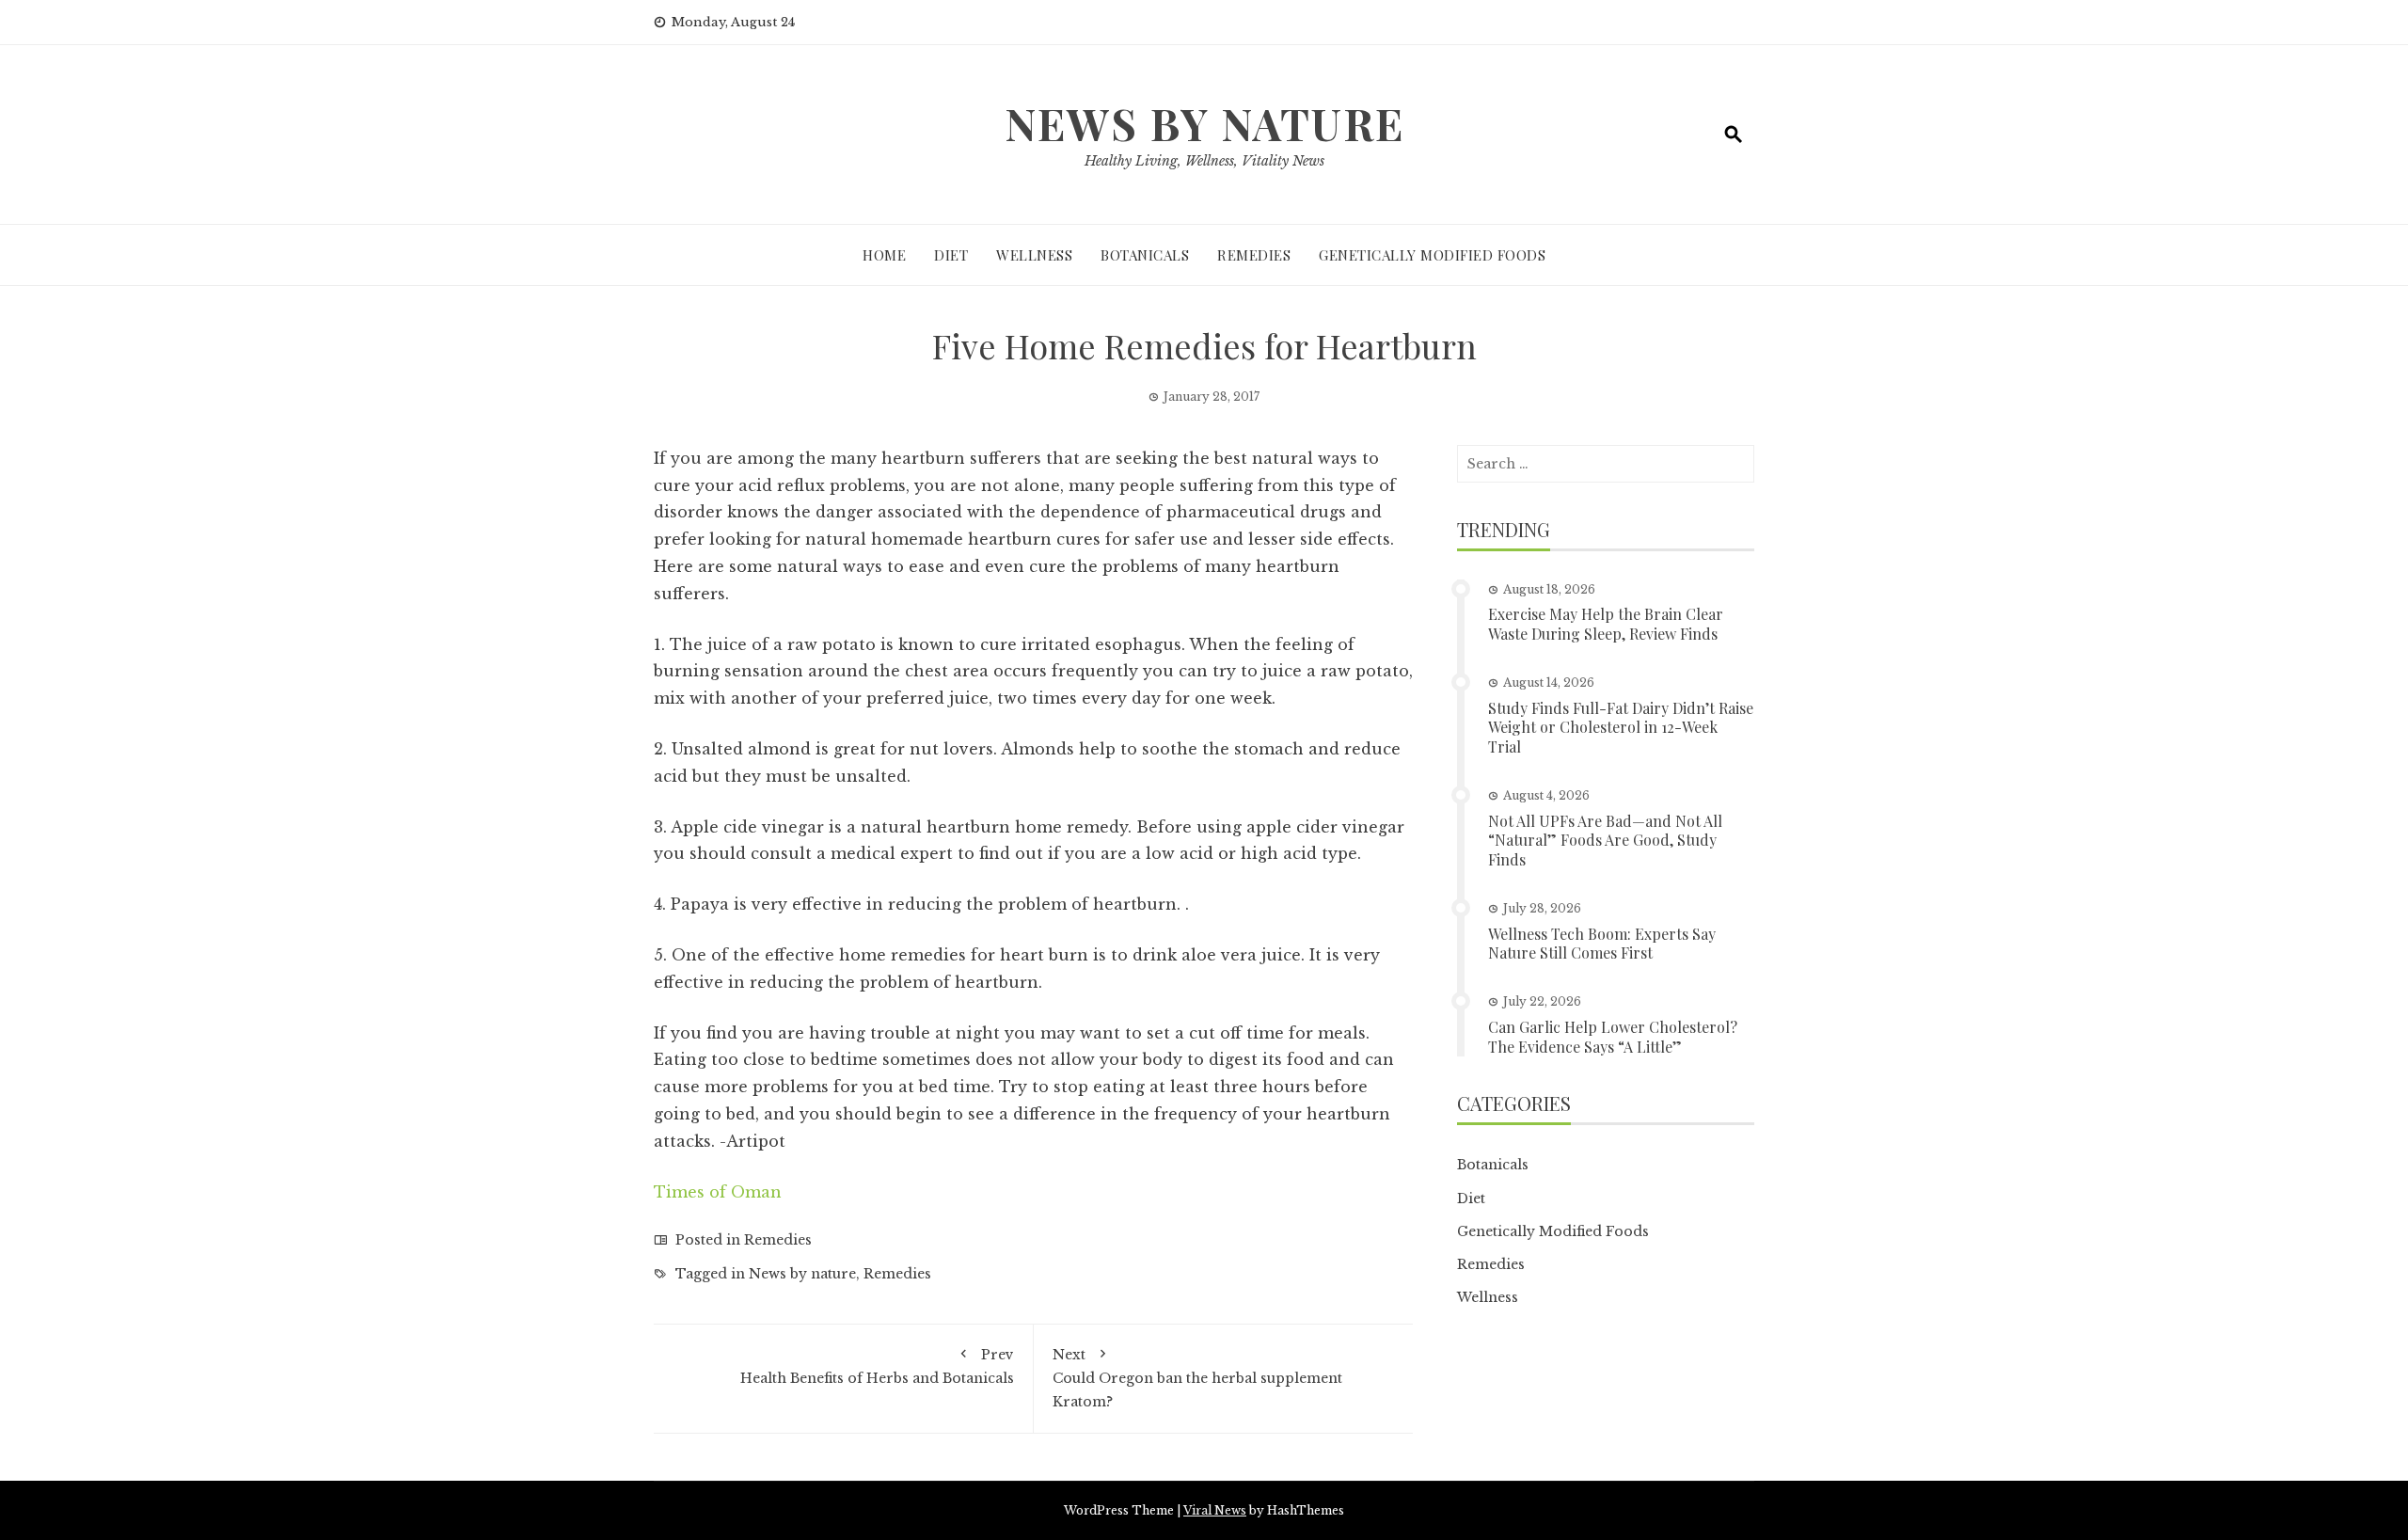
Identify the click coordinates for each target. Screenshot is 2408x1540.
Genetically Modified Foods (1432, 255)
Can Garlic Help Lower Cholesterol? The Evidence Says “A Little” (1613, 1037)
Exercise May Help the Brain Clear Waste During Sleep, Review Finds (1606, 624)
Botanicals (1145, 255)
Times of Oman (718, 1192)
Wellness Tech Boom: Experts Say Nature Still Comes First (1602, 944)
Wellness (1034, 255)
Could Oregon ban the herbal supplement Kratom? (1197, 1378)
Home (884, 255)
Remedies (1254, 255)
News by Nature (1204, 123)
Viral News (1215, 1510)
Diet (951, 255)
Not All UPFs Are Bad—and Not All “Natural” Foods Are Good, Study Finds (1605, 841)
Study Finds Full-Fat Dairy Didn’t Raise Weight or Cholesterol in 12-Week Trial (1621, 728)
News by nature (802, 1274)
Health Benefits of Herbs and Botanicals (877, 1366)
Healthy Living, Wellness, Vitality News (1204, 161)
